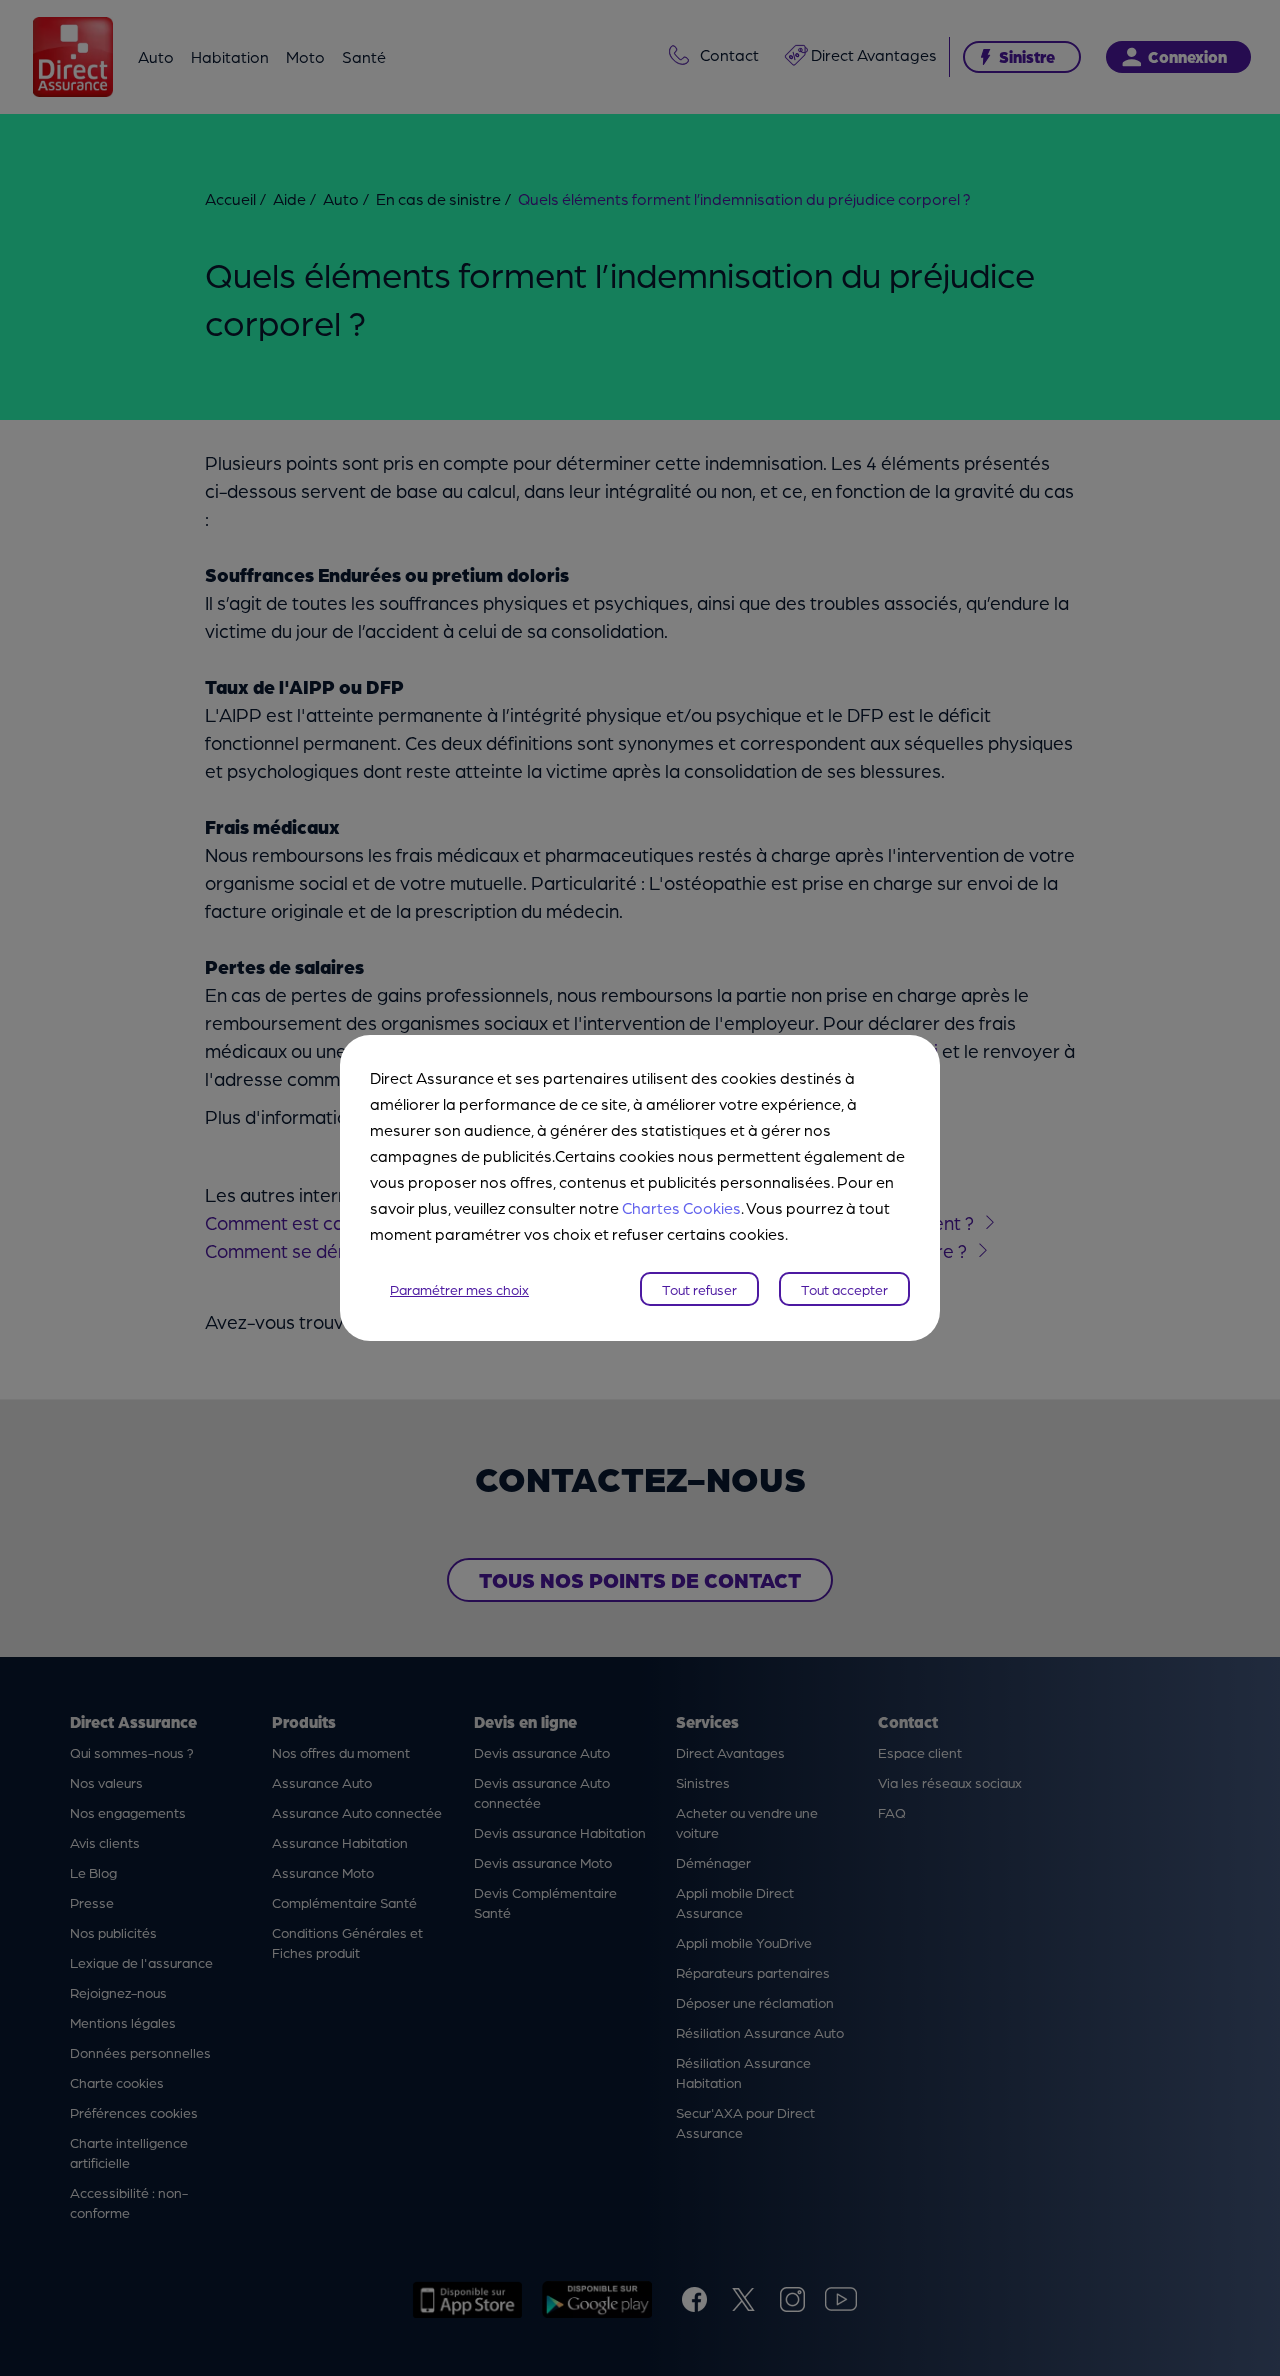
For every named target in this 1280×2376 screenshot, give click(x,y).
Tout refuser (699, 1289)
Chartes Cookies (681, 1207)
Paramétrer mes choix (459, 1289)
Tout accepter (844, 1289)
